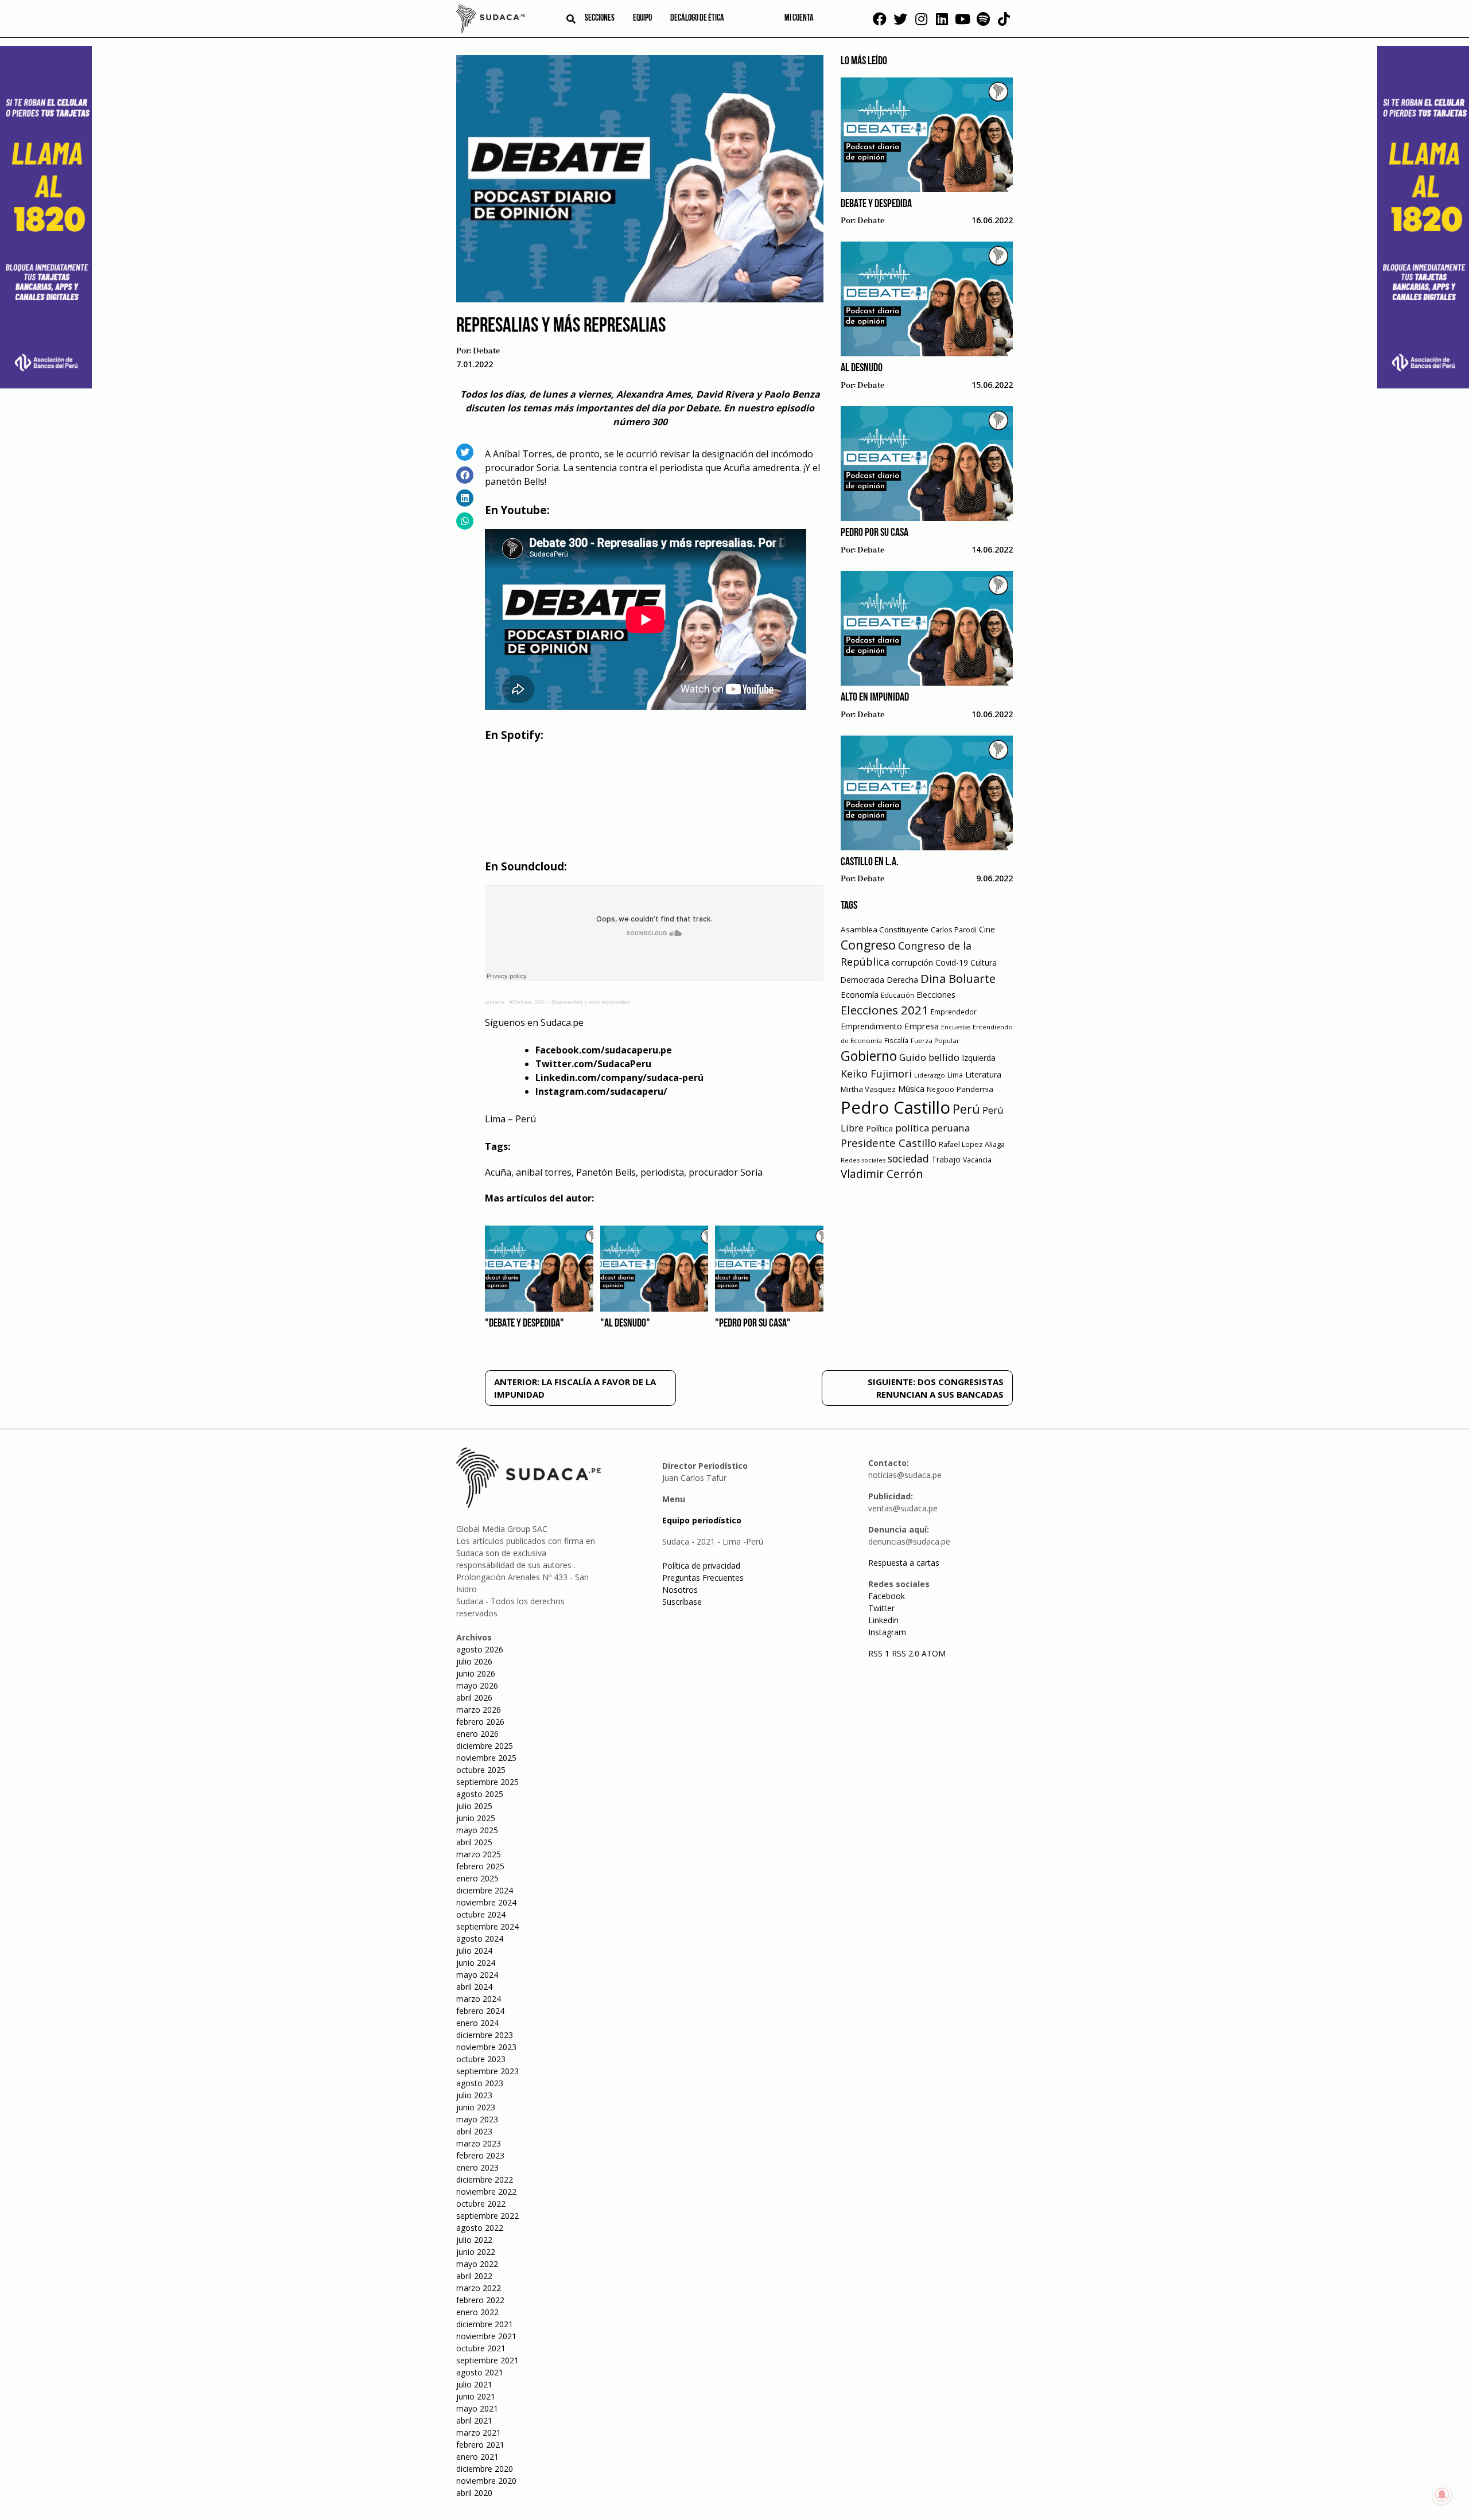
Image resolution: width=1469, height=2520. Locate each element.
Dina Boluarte (958, 978)
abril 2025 (474, 1842)
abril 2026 (474, 1697)
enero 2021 (477, 2457)
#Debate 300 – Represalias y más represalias (570, 1002)
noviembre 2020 (486, 2481)
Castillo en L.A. (870, 862)
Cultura (984, 962)
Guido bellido (929, 1057)
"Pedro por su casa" (753, 1324)
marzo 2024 (479, 1999)
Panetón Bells (606, 1172)
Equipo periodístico (702, 1520)
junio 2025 (476, 1818)
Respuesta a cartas (904, 1563)
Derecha (902, 980)
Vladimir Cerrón (882, 1174)
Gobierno (869, 1056)
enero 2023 (477, 2167)
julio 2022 (474, 2240)
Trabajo (946, 1159)
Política (879, 1128)
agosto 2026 (480, 1649)
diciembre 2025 (485, 1746)
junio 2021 (476, 2396)
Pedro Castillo (895, 1107)
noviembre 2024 (486, 1902)
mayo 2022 (477, 2264)
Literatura (983, 1074)
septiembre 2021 (487, 2360)
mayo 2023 (477, 2119)
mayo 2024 (477, 1975)
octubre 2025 (481, 1770)
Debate (486, 351)
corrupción (912, 962)
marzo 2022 (479, 2288)
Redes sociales (863, 1160)
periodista (662, 1172)
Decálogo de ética (697, 18)
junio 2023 (476, 2107)
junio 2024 (476, 1963)
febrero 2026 (480, 1722)
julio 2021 (474, 2384)
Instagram (887, 1632)
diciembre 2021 (485, 2324)
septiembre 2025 (487, 1782)
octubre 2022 (481, 2204)
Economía (860, 994)
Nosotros (680, 1590)
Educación (897, 995)
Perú (966, 1109)
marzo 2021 (479, 2432)
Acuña (498, 1172)
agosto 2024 (480, 1938)
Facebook (887, 1596)
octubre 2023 (481, 2059)
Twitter (881, 1608)
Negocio (941, 1089)
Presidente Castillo (889, 1143)
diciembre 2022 (485, 2179)
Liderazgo (930, 1075)
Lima (955, 1075)
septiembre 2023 (487, 2071)
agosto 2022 (480, 2228)
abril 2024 (474, 1987)
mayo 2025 (477, 1830)
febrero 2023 (480, 2155)
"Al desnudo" (625, 1324)
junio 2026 (476, 1673)
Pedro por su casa (875, 533)
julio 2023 (474, 2095)
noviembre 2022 (486, 2192)
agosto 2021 (480, 2372)
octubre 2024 (481, 1914)
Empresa (922, 1026)
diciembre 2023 (485, 2035)
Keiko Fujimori (876, 1074)
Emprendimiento (871, 1026)
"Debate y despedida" (524, 1324)
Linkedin (883, 1620)
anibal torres (544, 1172)
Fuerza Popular (935, 1041)
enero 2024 (477, 2023)
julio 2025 (474, 1806)
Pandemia (975, 1089)
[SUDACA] (491, 21)
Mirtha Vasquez (868, 1089)
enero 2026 (477, 1734)
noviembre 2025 (486, 1758)
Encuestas (956, 1027)
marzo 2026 (479, 1710)
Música (911, 1089)
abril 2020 (474, 2493)
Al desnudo (862, 368)
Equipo (642, 18)
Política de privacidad (701, 1566)
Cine (987, 929)
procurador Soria (726, 1172)
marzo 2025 (479, 1854)
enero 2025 (477, 1878)
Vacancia (977, 1160)
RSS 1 (880, 1653)
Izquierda (979, 1058)
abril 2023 (474, 2131)
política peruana (932, 1128)
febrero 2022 (480, 2300)
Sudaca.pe (562, 1022)
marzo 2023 (479, 2143)
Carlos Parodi (954, 930)
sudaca (495, 1002)
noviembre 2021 (486, 2336)
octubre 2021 (481, 2348)
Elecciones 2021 (885, 1010)
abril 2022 (474, 2276)
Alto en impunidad (875, 698)
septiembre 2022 (487, 2216)
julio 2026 (474, 1661)
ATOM (934, 1653)
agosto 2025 (480, 1794)
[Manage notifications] (1442, 2495)
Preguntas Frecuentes (703, 1578)
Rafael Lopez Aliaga (972, 1144)
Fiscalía (896, 1041)
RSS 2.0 (906, 1653)
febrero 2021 (480, 2445)
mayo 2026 (477, 1685)
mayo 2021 (477, 2408)
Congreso (868, 945)
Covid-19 (952, 962)
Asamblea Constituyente (885, 930)
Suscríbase (682, 1602)
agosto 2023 (480, 2083)
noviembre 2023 (486, 2047)
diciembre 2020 (485, 2469)
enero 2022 (477, 2312)
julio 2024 (474, 1951)
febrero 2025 (480, 1866)
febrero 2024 (480, 2011)
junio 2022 (476, 2252)
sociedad (908, 1158)
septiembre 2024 (487, 1926)
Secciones (600, 18)
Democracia (862, 980)
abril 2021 (474, 2420)
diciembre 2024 (485, 1890)
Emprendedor (954, 1012)
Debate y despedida (876, 204)
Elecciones (936, 995)
